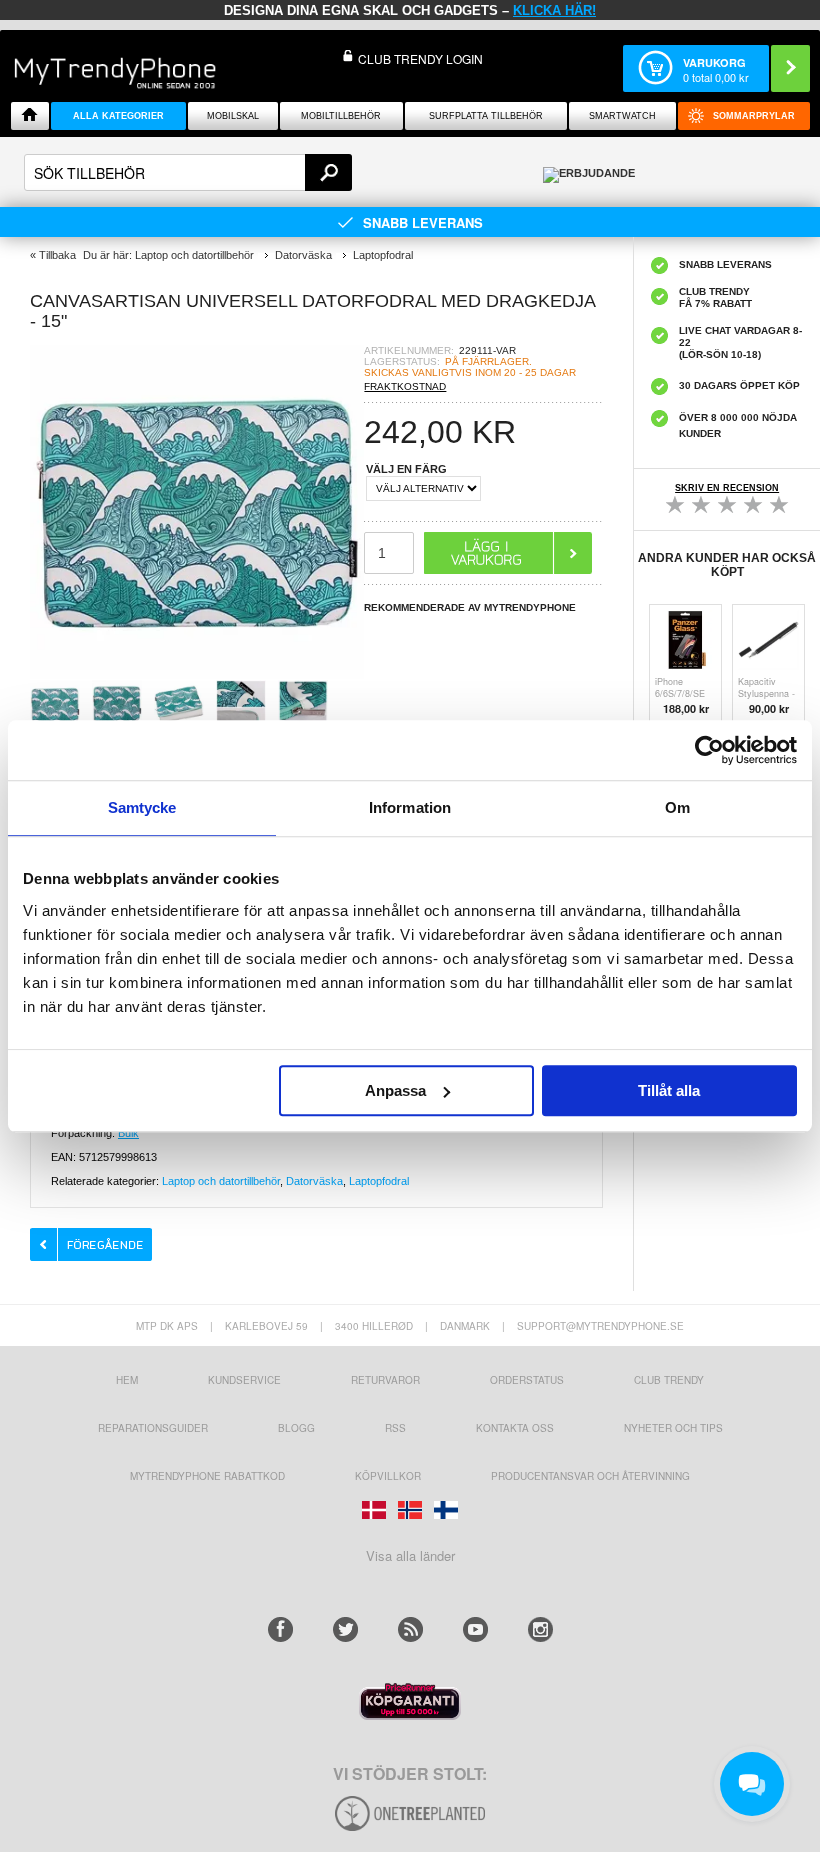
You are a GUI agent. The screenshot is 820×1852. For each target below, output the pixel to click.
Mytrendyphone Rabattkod (207, 1476)
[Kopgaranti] (410, 1714)
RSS (395, 1428)
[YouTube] (475, 1629)
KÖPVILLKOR (388, 1476)
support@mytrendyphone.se (600, 1326)
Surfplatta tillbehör (486, 116)
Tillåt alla (669, 1090)
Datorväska (314, 1181)
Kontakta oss (515, 1428)
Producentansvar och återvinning (590, 1476)
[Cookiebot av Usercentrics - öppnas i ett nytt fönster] (709, 750)
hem (127, 1380)
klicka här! (554, 10)
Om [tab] (677, 807)
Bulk (128, 1133)
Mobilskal (233, 116)
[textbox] (188, 172)
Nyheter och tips (673, 1428)
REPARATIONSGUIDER (153, 1428)
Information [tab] (410, 807)
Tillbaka (57, 255)
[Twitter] (345, 1629)
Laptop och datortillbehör (221, 1181)
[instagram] (540, 1629)
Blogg (296, 1428)
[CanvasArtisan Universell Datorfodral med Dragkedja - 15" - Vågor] (197, 673)
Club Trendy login (420, 58)
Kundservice (244, 1380)
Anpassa (395, 1090)
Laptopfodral (379, 1181)
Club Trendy (669, 1380)
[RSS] (410, 1629)
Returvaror (385, 1380)
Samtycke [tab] (142, 807)
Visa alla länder (410, 1555)
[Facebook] (280, 1629)
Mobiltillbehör (341, 116)
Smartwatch (622, 116)
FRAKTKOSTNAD (405, 386)
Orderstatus (527, 1380)
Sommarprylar (754, 116)
